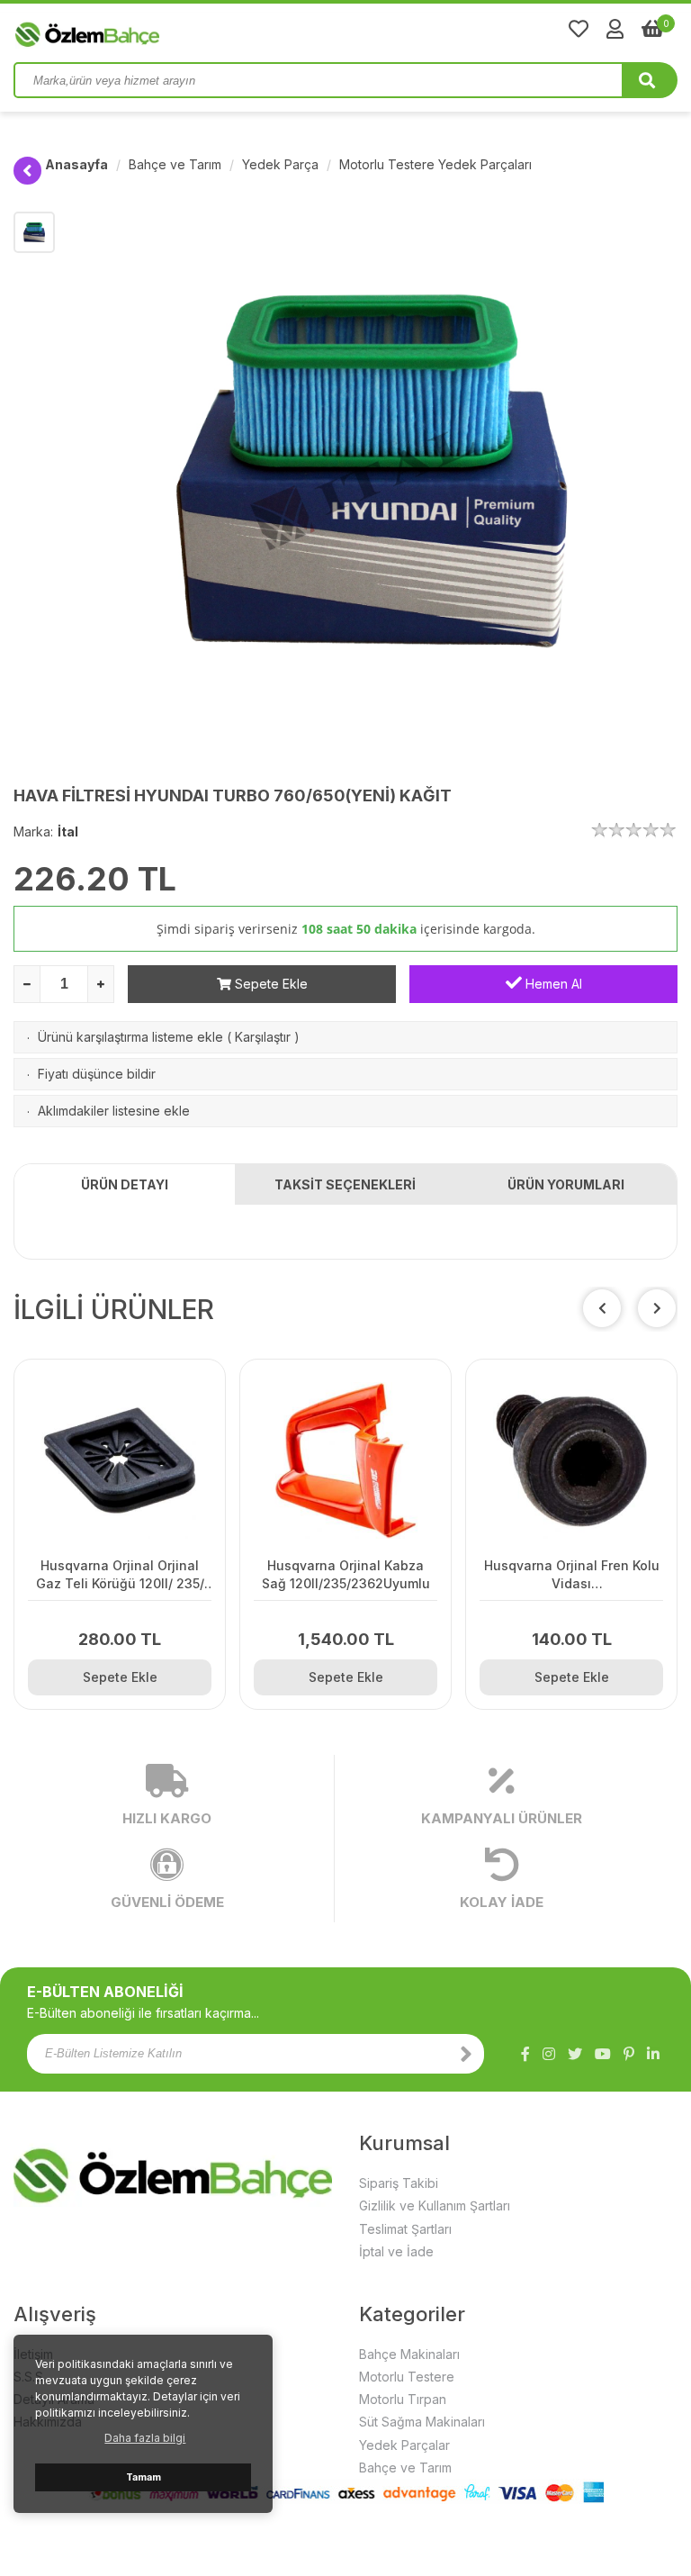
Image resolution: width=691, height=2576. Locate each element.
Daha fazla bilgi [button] (145, 2438)
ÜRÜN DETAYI (125, 1184)
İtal (68, 832)
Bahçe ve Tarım (175, 164)
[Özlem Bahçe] (144, 31)
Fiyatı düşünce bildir (97, 1074)
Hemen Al (552, 984)
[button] (657, 1308)
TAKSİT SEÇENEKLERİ (345, 1184)
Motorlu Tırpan (403, 2399)
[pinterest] (629, 2054)
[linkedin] (653, 2054)
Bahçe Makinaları (409, 2354)
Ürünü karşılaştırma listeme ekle (130, 1037)
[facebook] (525, 2054)
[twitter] (575, 2054)
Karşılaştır (263, 1037)
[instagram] (549, 2054)
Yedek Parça (280, 164)
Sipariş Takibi (399, 2183)
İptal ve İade (396, 2251)
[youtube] (603, 2054)
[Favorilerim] (579, 29)
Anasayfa (76, 164)
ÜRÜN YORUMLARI (566, 1184)
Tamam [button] (144, 2477)
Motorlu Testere (407, 2377)
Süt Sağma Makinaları (422, 2422)
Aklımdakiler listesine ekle (114, 1111)
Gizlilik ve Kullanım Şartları (435, 2205)
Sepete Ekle (269, 984)
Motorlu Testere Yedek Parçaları (435, 164)
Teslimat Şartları (405, 2229)
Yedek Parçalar (404, 2445)
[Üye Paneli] (615, 29)
